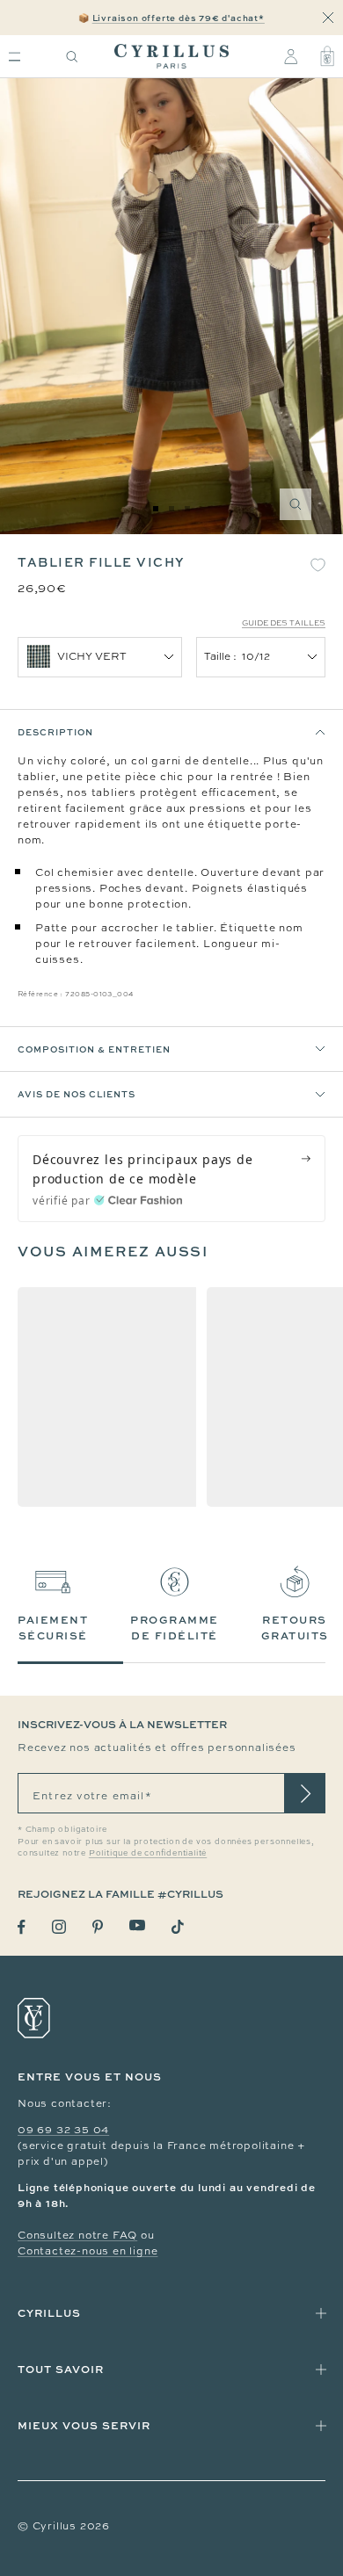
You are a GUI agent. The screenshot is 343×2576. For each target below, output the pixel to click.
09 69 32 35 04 (63, 2130)
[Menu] (15, 57)
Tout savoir (61, 2369)
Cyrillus (49, 2313)
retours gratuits (295, 1628)
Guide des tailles (284, 623)
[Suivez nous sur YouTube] (137, 1925)
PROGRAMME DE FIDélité (175, 1628)
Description (55, 732)
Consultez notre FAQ (77, 2235)
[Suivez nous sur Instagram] (59, 1927)
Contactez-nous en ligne (88, 2251)
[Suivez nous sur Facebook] (22, 1927)
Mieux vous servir (84, 2425)
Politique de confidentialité (148, 1853)
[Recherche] (72, 57)
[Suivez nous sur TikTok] (178, 1927)
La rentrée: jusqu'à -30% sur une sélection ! (171, 18)
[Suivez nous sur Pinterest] (98, 1927)
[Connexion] (291, 56)
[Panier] (327, 56)
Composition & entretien (94, 1049)
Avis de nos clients (77, 1094)
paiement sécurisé (53, 1628)
